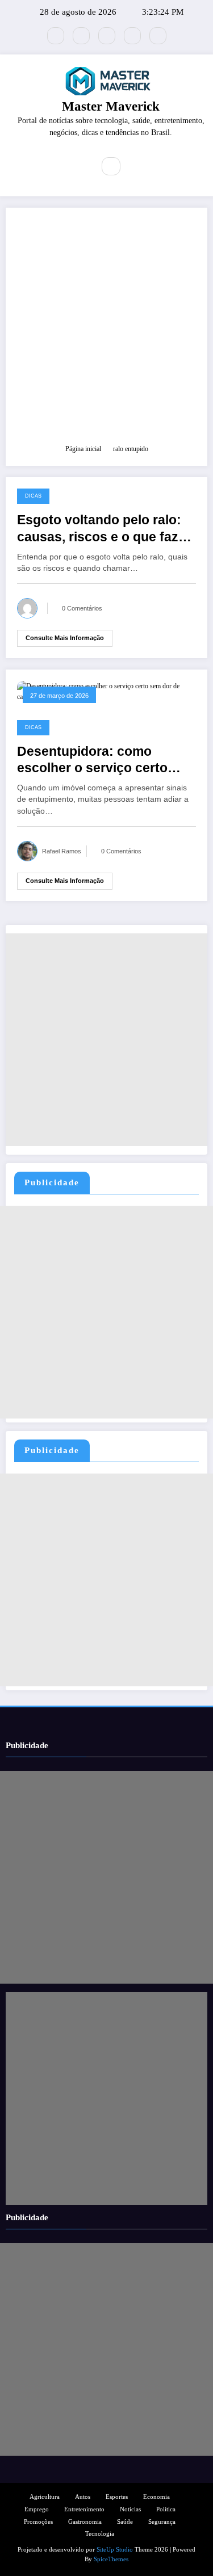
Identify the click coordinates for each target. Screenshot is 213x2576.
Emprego (37, 2509)
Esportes (117, 2497)
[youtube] (158, 36)
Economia (156, 2497)
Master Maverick (111, 106)
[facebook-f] (81, 36)
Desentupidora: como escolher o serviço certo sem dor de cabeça (92, 761)
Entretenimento (84, 2509)
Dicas (33, 496)
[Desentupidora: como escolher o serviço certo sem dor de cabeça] (106, 691)
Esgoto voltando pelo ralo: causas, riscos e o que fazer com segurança (104, 529)
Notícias (130, 2509)
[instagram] (132, 36)
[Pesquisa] (111, 166)
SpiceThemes (111, 2559)
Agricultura (45, 2497)
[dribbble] (107, 36)
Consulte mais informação (65, 638)
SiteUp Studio (115, 2550)
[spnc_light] (136, 167)
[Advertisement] (106, 331)
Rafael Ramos (62, 851)
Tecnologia (100, 2534)
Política (166, 2509)
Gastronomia (85, 2522)
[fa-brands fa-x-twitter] (56, 36)
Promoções (38, 2522)
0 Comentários (82, 608)
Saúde (125, 2522)
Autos (83, 2497)
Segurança (162, 2522)
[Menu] (78, 166)
